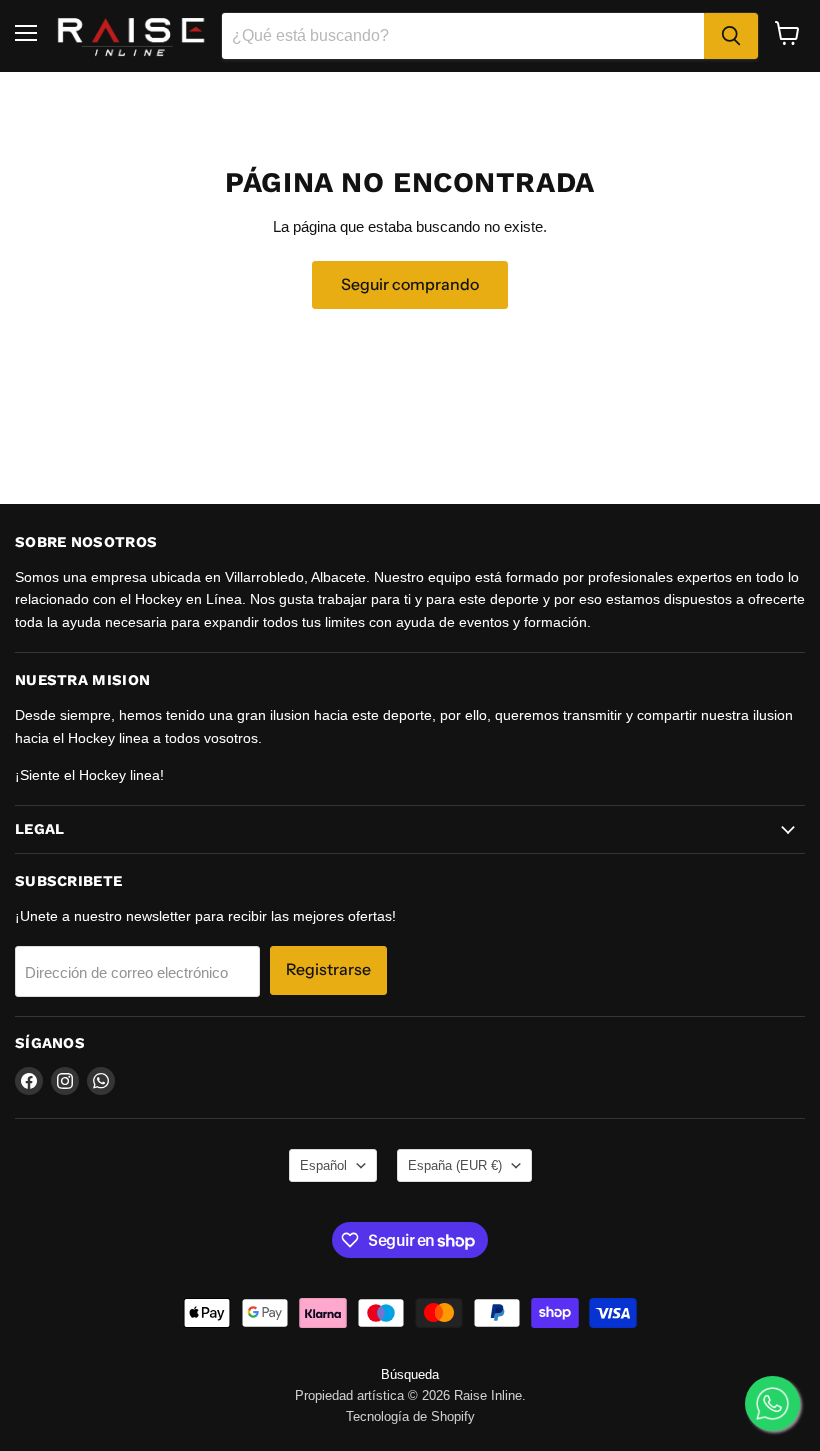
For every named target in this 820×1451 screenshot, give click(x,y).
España (455, 1165)
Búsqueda (410, 1374)
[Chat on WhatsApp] (772, 1403)
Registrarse (328, 969)
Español (323, 1165)
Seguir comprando (410, 284)
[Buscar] (731, 36)
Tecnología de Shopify (410, 1416)
